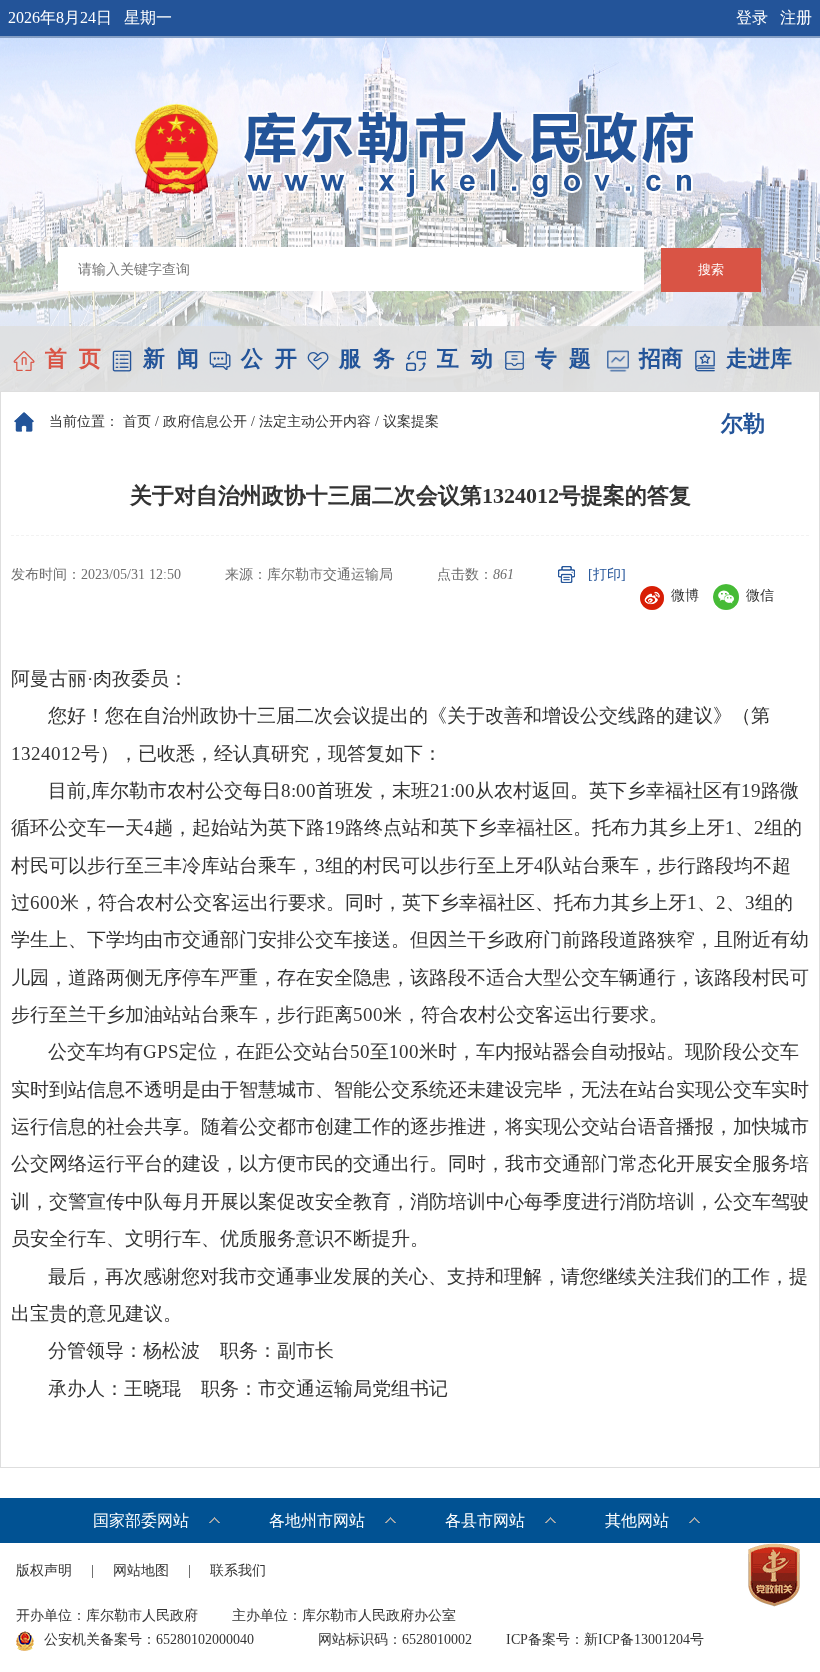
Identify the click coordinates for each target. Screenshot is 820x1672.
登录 (752, 17)
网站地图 (141, 1570)
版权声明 (44, 1570)
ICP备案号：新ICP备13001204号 (605, 1639)
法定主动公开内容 (315, 421)
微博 (685, 595)
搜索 (711, 269)
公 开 (269, 358)
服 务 (367, 358)
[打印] (607, 574)
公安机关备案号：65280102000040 (149, 1639)
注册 (796, 17)
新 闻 (171, 358)
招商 (661, 358)
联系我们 (238, 1570)
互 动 (465, 358)
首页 (137, 421)
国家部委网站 (141, 1520)
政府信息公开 (205, 421)
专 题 (563, 358)
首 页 (73, 358)
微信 (760, 595)
